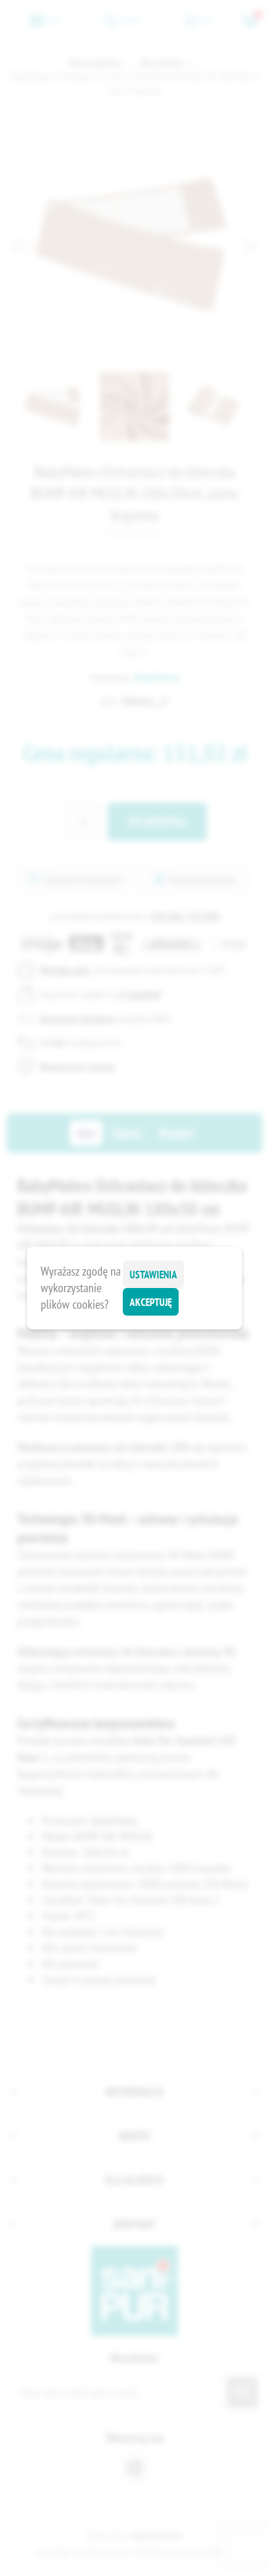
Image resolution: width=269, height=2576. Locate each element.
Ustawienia (153, 1275)
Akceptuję (151, 1302)
